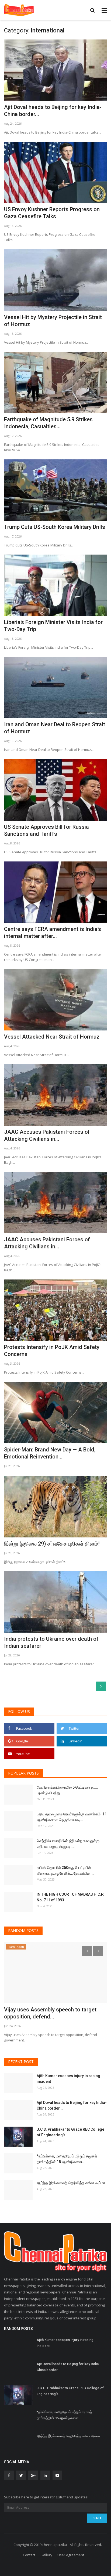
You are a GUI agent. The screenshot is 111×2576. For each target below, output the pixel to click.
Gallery (46, 2555)
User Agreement (71, 2555)
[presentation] (87, 1951)
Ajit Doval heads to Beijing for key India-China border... (53, 111)
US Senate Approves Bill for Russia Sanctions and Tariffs (46, 830)
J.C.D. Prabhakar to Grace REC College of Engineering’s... (70, 2132)
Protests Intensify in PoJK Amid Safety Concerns (52, 1351)
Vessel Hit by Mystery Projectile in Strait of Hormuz (53, 321)
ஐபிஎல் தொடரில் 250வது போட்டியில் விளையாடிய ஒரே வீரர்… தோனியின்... (65, 1870)
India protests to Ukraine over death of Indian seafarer (51, 1642)
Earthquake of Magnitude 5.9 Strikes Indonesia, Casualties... (48, 423)
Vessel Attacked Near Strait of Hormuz (52, 1037)
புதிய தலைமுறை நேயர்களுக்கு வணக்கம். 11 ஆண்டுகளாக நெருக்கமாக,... (72, 1817)
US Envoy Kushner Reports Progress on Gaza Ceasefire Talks (52, 213)
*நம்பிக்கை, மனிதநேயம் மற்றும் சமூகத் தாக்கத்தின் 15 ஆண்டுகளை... (67, 2159)
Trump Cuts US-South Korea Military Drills (55, 527)
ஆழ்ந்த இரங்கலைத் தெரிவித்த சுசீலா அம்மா (71, 2183)
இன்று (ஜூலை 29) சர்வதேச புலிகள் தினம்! (52, 1544)
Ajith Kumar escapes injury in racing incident (68, 2079)
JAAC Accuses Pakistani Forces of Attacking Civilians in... (47, 1135)
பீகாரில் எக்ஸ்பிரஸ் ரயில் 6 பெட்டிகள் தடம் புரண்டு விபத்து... (67, 1790)
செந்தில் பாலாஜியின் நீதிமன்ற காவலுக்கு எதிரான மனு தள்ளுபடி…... (68, 1844)
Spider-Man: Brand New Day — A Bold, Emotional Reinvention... (50, 1453)
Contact (29, 2555)
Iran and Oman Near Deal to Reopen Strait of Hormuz (55, 728)
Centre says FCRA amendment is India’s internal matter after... (53, 933)
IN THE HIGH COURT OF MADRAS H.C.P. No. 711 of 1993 (70, 1897)
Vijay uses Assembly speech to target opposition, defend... (50, 2013)
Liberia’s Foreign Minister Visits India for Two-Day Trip (53, 626)
